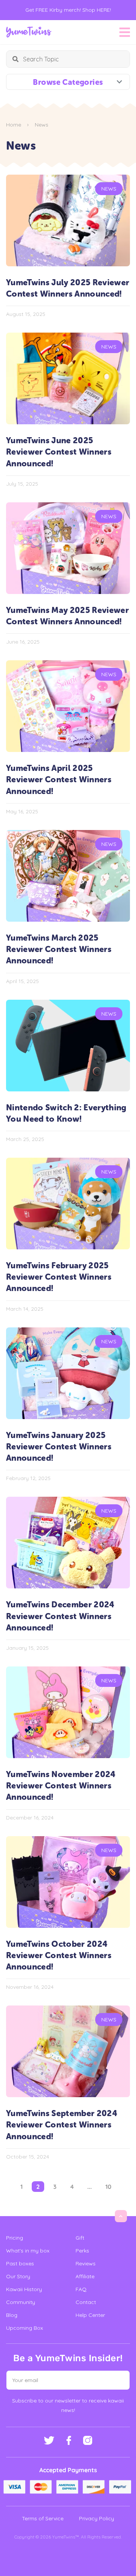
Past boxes (20, 2263)
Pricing (15, 2238)
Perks (82, 2251)
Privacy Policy (97, 2518)
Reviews (86, 2263)
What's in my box (28, 2251)
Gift (80, 2238)
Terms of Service (43, 2518)
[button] (119, 2380)
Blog (12, 2315)
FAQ (81, 2289)
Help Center (90, 2315)
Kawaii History (24, 2289)
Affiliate (85, 2276)
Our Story (18, 2276)
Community (21, 2302)
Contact (86, 2302)
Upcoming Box (25, 2328)
